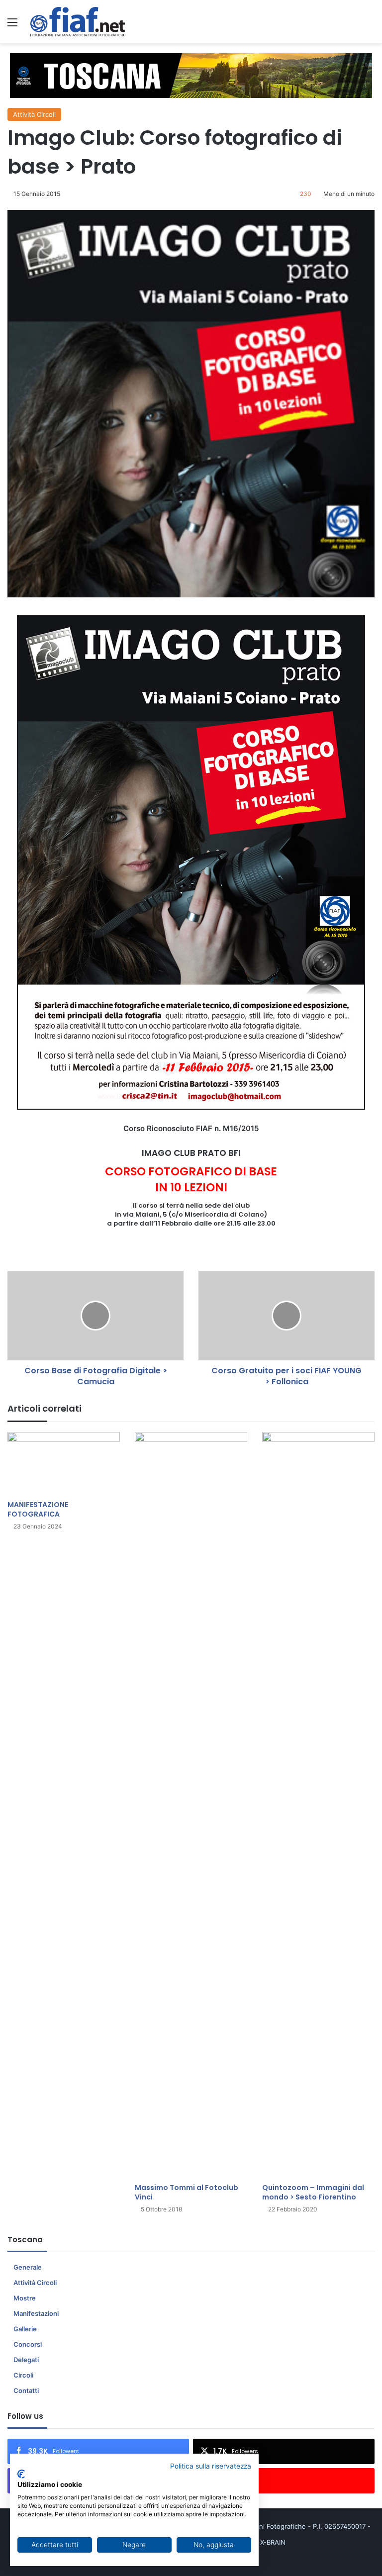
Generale (28, 2267)
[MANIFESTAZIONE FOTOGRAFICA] (64, 1464)
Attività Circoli (34, 114)
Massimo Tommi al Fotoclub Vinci (187, 2192)
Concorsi (28, 2344)
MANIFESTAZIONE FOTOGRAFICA (38, 1509)
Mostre (25, 2298)
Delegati (26, 2360)
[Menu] (12, 26)
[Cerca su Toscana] (370, 26)
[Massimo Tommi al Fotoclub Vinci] (191, 1805)
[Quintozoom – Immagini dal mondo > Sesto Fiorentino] (318, 1805)
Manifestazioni (36, 2313)
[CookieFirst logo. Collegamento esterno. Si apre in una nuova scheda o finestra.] (21, 2474)
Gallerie (25, 2329)
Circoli (23, 2375)
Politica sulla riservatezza (211, 2466)
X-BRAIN (273, 2542)
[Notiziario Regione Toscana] (78, 22)
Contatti (26, 2390)
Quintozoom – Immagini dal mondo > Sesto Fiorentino (313, 2192)
